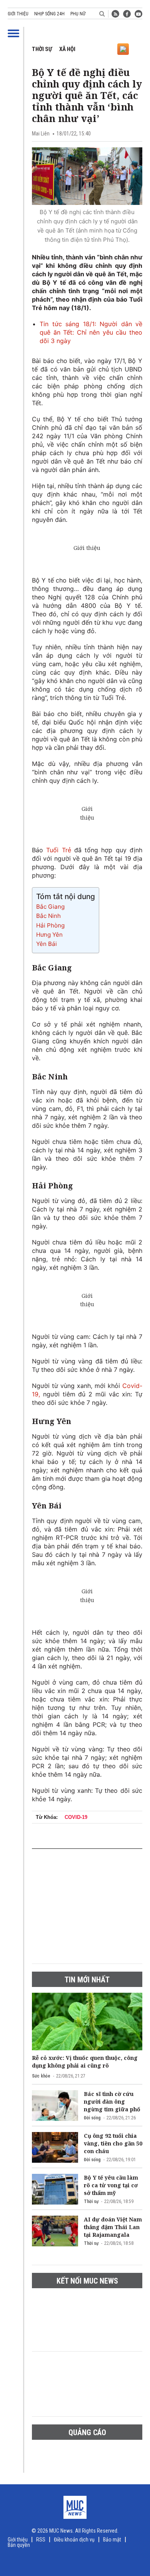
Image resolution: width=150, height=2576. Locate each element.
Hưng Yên (49, 935)
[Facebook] (127, 14)
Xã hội (67, 49)
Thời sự (42, 49)
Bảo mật (112, 2540)
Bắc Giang (50, 907)
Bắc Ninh (48, 916)
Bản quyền (19, 2545)
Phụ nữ (78, 14)
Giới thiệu (18, 14)
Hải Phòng (51, 925)
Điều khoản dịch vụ (74, 2540)
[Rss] (115, 14)
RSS (41, 2540)
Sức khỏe (41, 2076)
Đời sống (92, 2118)
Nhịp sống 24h (49, 14)
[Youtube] (138, 14)
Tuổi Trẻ (58, 850)
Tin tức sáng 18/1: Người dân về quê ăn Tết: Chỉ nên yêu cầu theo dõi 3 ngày (91, 332)
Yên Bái (47, 944)
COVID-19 (76, 1817)
